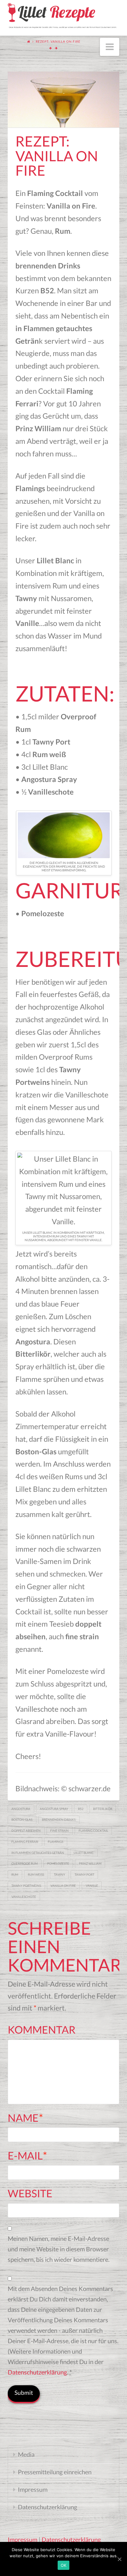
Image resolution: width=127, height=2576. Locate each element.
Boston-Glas (22, 1820)
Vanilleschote (24, 1897)
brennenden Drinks (59, 1820)
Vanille (92, 1886)
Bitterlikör (103, 1809)
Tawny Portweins (26, 1886)
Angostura (21, 1809)
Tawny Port (84, 1874)
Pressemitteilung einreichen (55, 2472)
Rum (15, 1874)
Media (26, 2454)
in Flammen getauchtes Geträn (38, 1853)
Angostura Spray (54, 1809)
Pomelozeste (58, 1863)
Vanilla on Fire (63, 1886)
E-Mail (27, 2155)
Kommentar (42, 2029)
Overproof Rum (25, 1863)
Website (30, 2193)
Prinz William (90, 1863)
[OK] (119, 2559)
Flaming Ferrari (25, 1842)
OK (64, 2565)
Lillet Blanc (84, 1853)
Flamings (55, 1842)
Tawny (59, 1874)
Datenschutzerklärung (37, 2372)
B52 (81, 1809)
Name (25, 2118)
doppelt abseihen (26, 1831)
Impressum (33, 2489)
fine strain (59, 1831)
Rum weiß (36, 1874)
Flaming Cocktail (93, 1831)
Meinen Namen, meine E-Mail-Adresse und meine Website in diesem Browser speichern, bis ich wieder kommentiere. (59, 2249)
